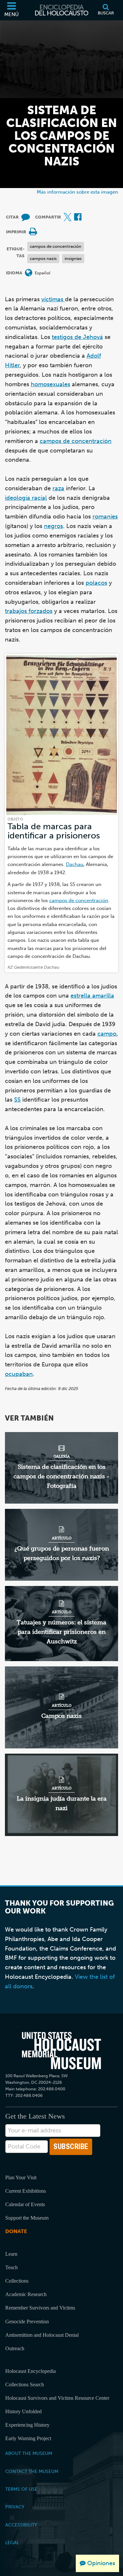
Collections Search (25, 2385)
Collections (17, 2281)
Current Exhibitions (26, 2191)
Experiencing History (27, 2425)
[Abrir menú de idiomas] (29, 273)
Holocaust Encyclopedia (31, 2371)
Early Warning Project (28, 2438)
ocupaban (19, 1374)
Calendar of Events (25, 2204)
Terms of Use (21, 2489)
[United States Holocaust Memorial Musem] (61, 2050)
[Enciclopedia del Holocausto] (62, 10)
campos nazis (43, 258)
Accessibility (21, 2525)
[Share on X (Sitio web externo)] (68, 217)
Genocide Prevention (27, 2322)
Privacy (15, 2507)
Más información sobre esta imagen (77, 192)
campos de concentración (56, 246)
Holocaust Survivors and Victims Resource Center (57, 2398)
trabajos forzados (29, 611)
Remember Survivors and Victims (40, 2308)
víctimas (53, 299)
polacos (96, 583)
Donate (16, 2231)
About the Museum (29, 2453)
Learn (11, 2254)
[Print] (33, 232)
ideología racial (26, 498)
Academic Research (26, 2294)
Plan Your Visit (21, 2177)
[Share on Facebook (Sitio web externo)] (78, 217)
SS (17, 1100)
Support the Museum (27, 2218)
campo (107, 1034)
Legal (12, 2543)
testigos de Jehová (77, 337)
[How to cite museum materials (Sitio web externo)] (26, 217)
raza (58, 488)
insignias (73, 258)
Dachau (75, 864)
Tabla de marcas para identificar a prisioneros (54, 831)
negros (53, 526)
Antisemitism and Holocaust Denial (42, 2335)
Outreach (15, 2348)
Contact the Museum (32, 2471)
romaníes (105, 517)
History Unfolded (23, 2411)
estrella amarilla (92, 996)
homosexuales (51, 384)
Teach (11, 2267)
